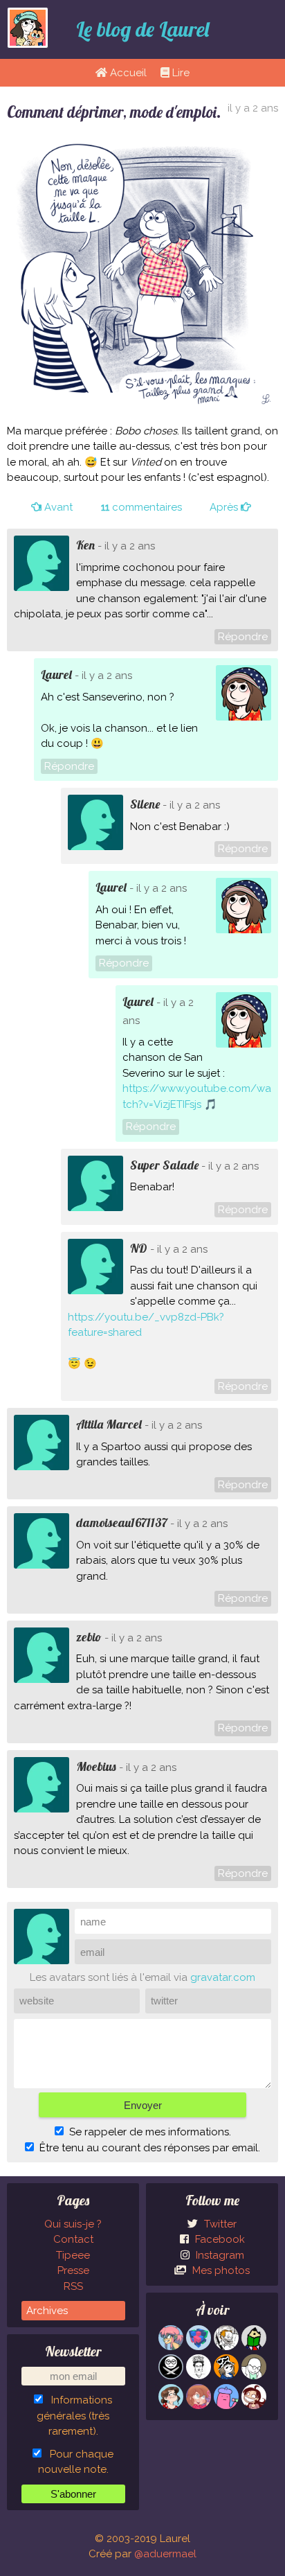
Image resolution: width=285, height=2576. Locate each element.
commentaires (141, 507)
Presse (73, 2270)
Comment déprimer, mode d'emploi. (114, 112)
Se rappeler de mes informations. (150, 2132)
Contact (73, 2239)
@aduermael (165, 2554)
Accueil (127, 73)
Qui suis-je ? (73, 2224)
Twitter (219, 2224)
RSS (73, 2286)
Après (225, 507)
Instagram (219, 2255)
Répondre (243, 637)
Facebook (219, 2239)
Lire (180, 73)
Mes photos (220, 2270)
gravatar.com (223, 1977)
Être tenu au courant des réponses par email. (150, 2148)
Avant (57, 507)
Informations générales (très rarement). (74, 2416)
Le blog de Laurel (142, 29)
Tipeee (73, 2255)
